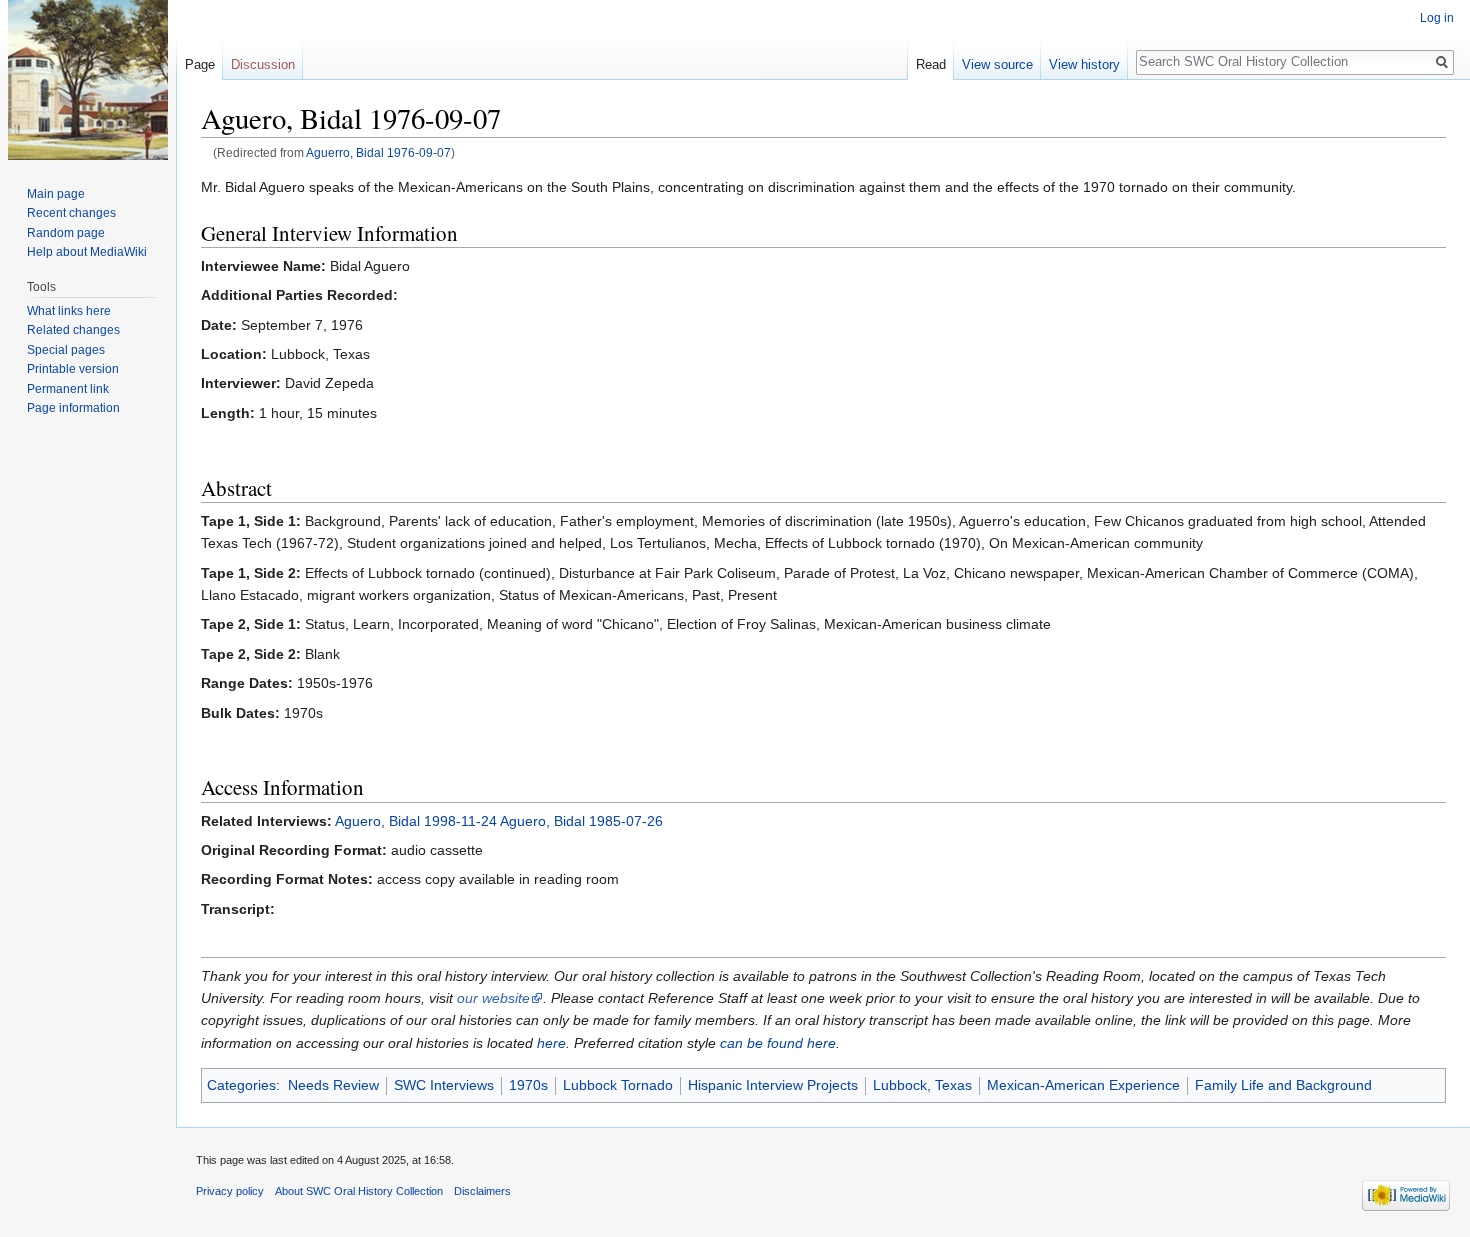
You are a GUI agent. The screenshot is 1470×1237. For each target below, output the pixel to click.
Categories (241, 1085)
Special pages (66, 350)
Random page (66, 233)
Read (931, 64)
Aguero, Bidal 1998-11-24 (416, 821)
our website (493, 998)
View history (1084, 64)
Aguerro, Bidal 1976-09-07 (378, 152)
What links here (69, 311)
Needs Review (333, 1085)
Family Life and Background (1283, 1085)
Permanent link (68, 389)
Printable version (73, 369)
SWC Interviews (444, 1085)
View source (997, 64)
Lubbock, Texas (922, 1085)
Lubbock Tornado (618, 1085)
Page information (73, 408)
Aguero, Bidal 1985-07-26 (581, 821)
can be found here (778, 1043)
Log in (1437, 18)
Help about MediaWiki (87, 252)
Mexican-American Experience (1083, 1085)
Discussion (263, 64)
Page (200, 64)
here (551, 1043)
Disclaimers (482, 1191)
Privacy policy (230, 1191)
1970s (528, 1085)
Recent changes (71, 213)
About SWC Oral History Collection (359, 1191)
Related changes (73, 330)
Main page (56, 194)
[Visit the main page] (88, 80)
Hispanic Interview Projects (773, 1085)
